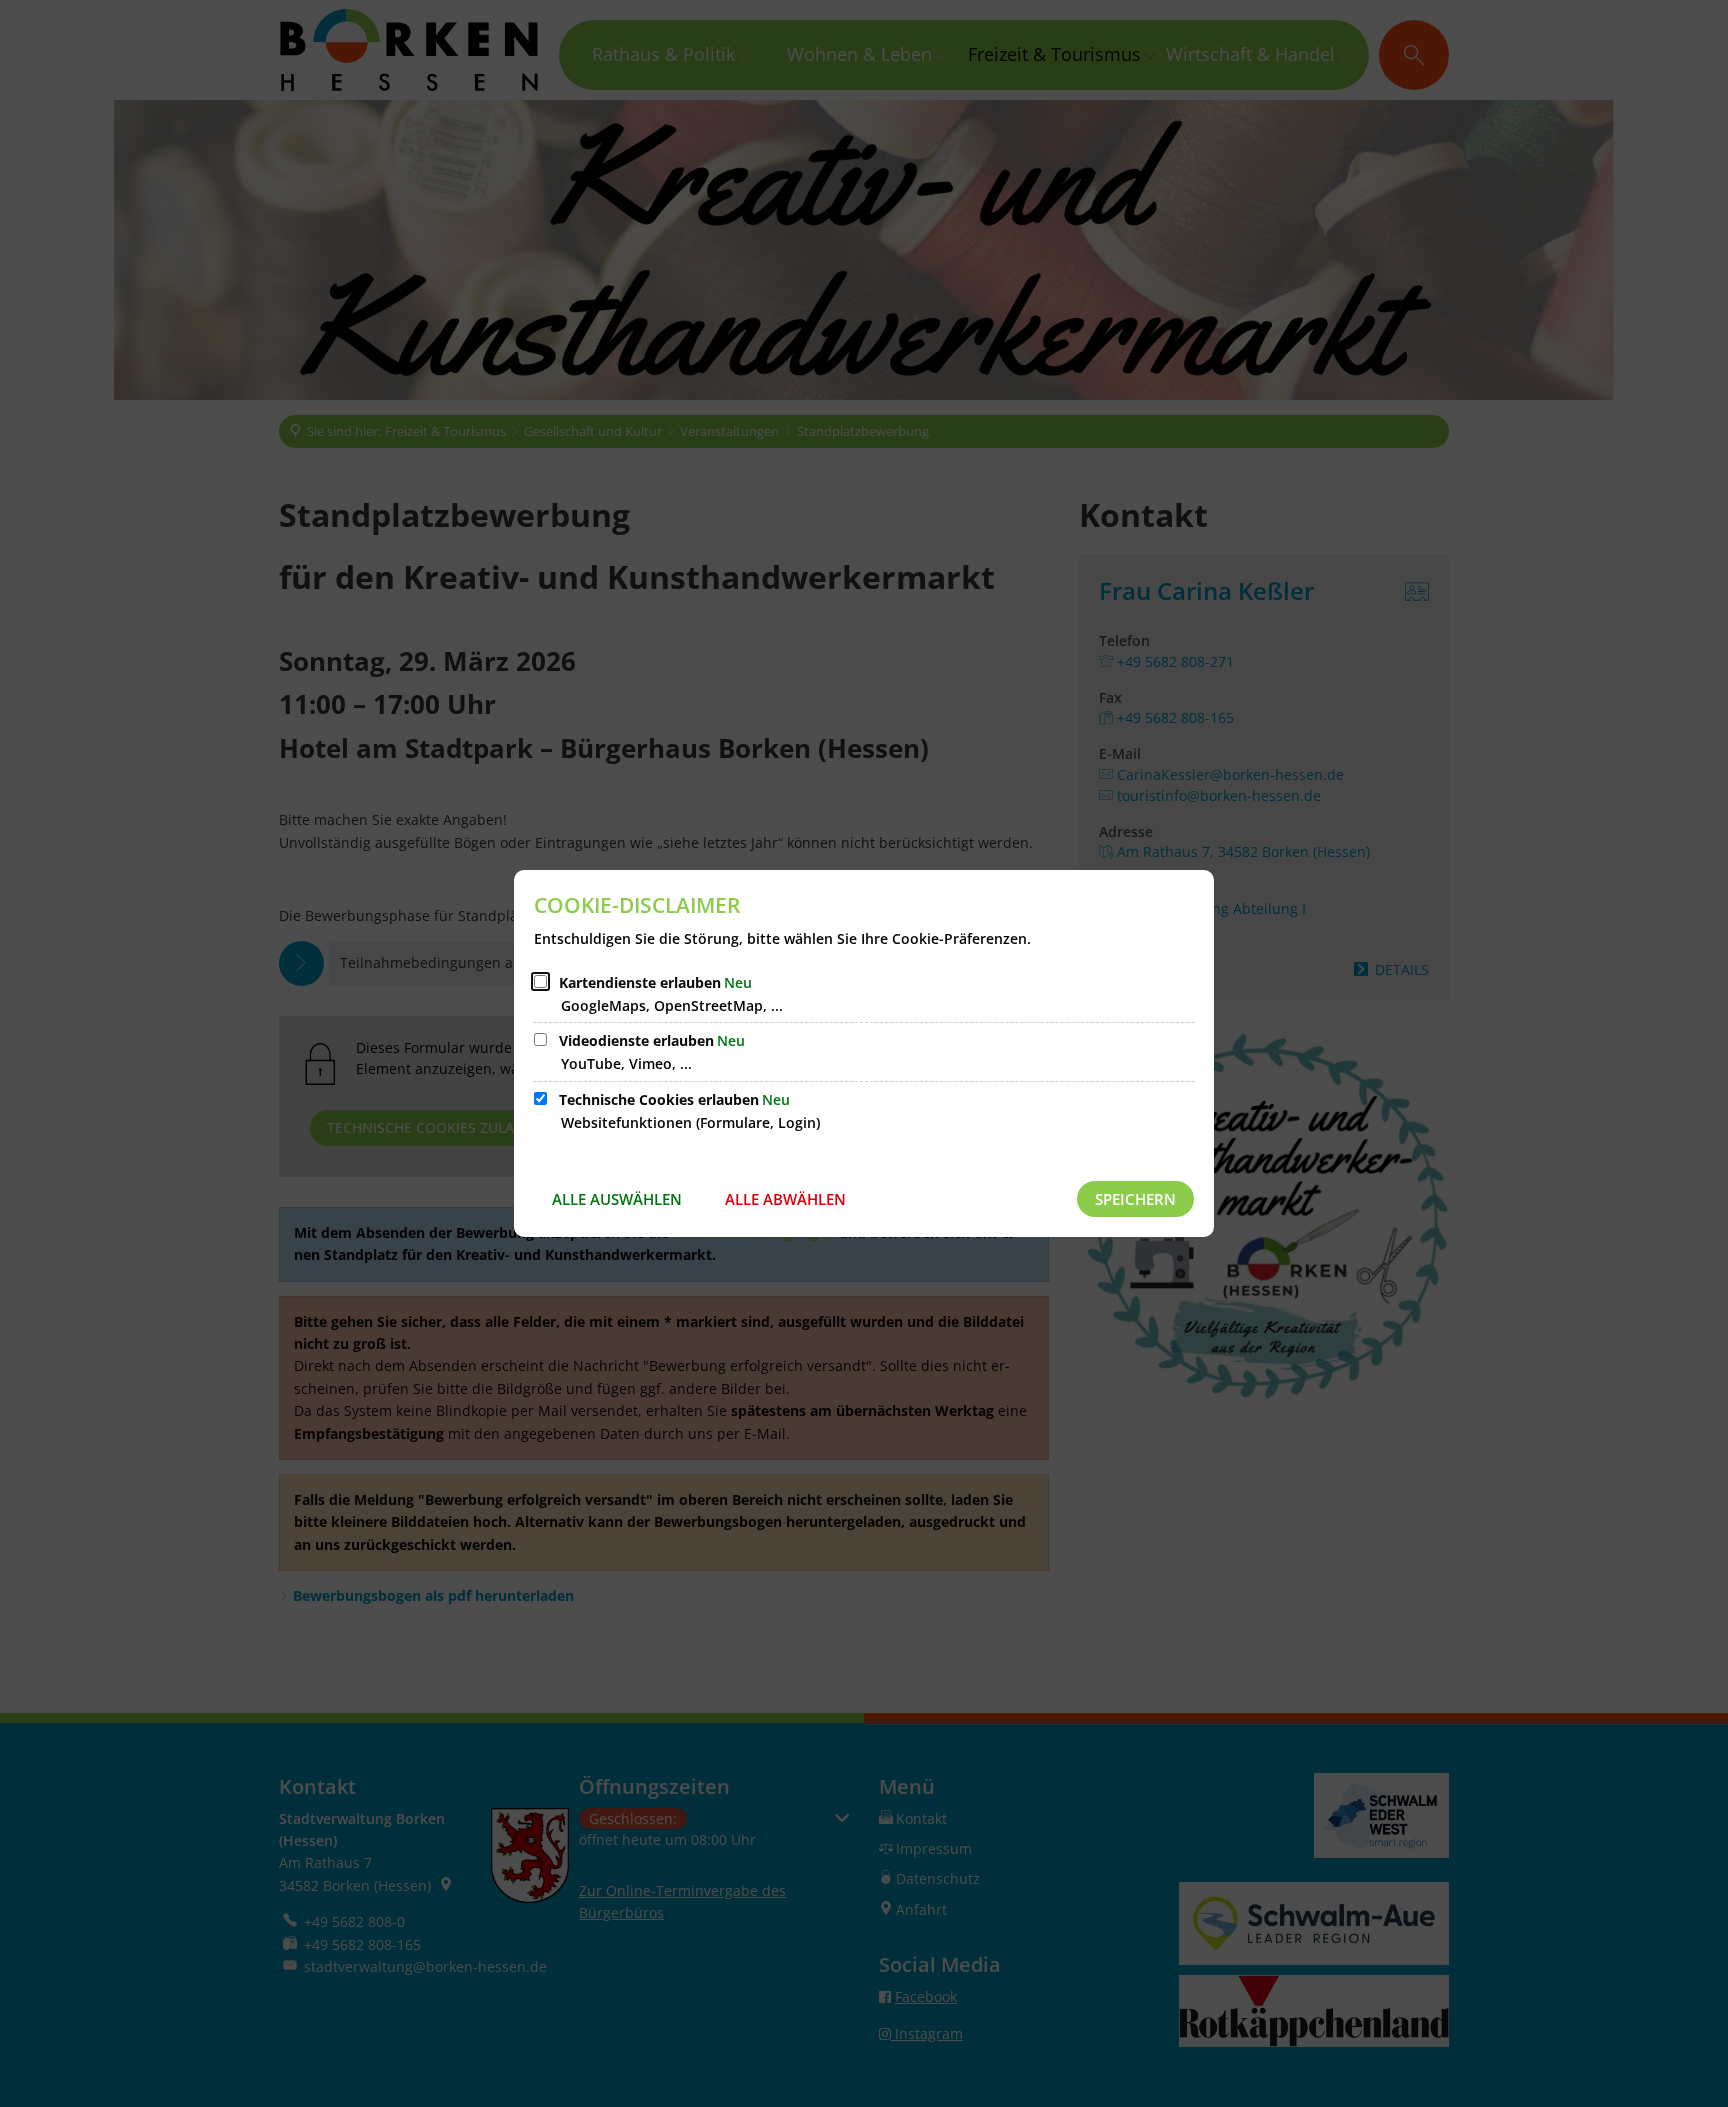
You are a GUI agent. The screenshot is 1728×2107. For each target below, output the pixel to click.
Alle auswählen (617, 1199)
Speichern (1135, 1199)
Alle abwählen (785, 1199)
